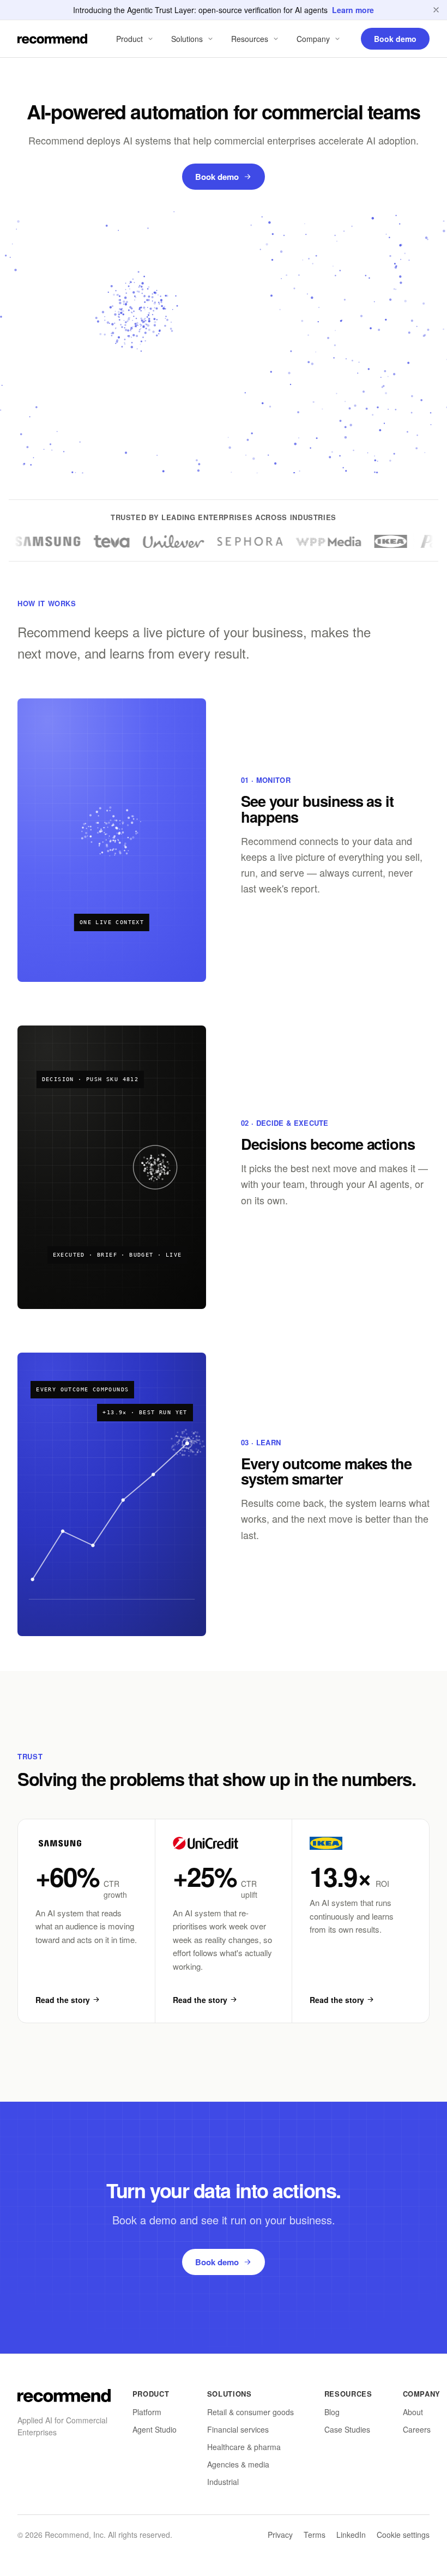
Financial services (238, 2429)
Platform (147, 2412)
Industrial (223, 2482)
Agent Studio (155, 2429)
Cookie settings (403, 2535)
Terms (315, 2535)
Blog (332, 2412)
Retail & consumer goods (250, 2412)
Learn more (353, 10)
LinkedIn (351, 2535)
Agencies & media (238, 2464)
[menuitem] (136, 39)
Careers (417, 2429)
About (413, 2412)
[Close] (436, 10)
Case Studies (347, 2429)
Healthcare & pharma (244, 2447)
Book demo (217, 177)
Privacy (280, 2535)
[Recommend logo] (64, 2396)
